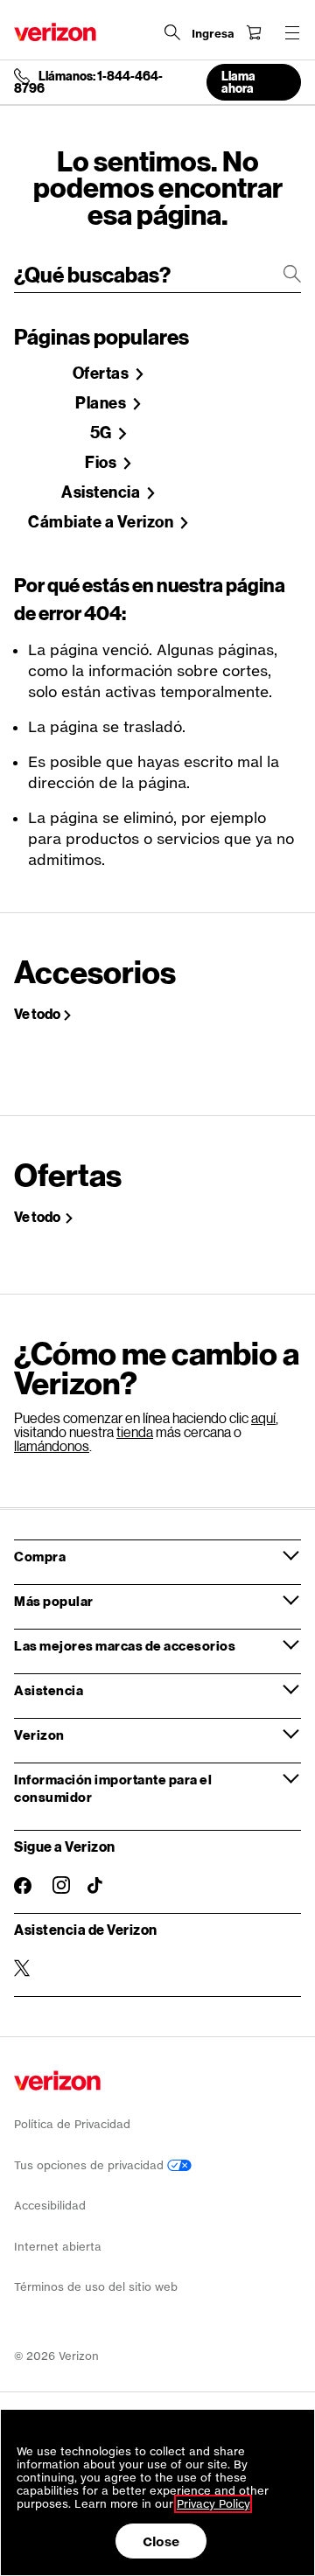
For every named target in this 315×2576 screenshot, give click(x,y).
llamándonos (52, 1445)
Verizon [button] (39, 1735)
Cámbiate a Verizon (102, 522)
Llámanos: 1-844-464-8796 (88, 82)
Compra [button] (40, 1556)
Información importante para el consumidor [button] (113, 1788)
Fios (102, 463)
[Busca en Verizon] (172, 32)
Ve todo (37, 1014)
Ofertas (102, 373)
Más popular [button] (54, 1601)
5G (103, 433)
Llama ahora (238, 82)
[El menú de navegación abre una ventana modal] (292, 32)
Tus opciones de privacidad (91, 2165)
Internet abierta (58, 2247)
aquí (263, 1417)
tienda (135, 1431)
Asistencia (102, 492)
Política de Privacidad (72, 2124)
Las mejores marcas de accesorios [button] (125, 1645)
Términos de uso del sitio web (96, 2287)
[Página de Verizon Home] (55, 32)
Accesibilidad (50, 2206)
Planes (102, 403)
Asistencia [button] (49, 1690)
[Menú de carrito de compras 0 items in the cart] (254, 32)
